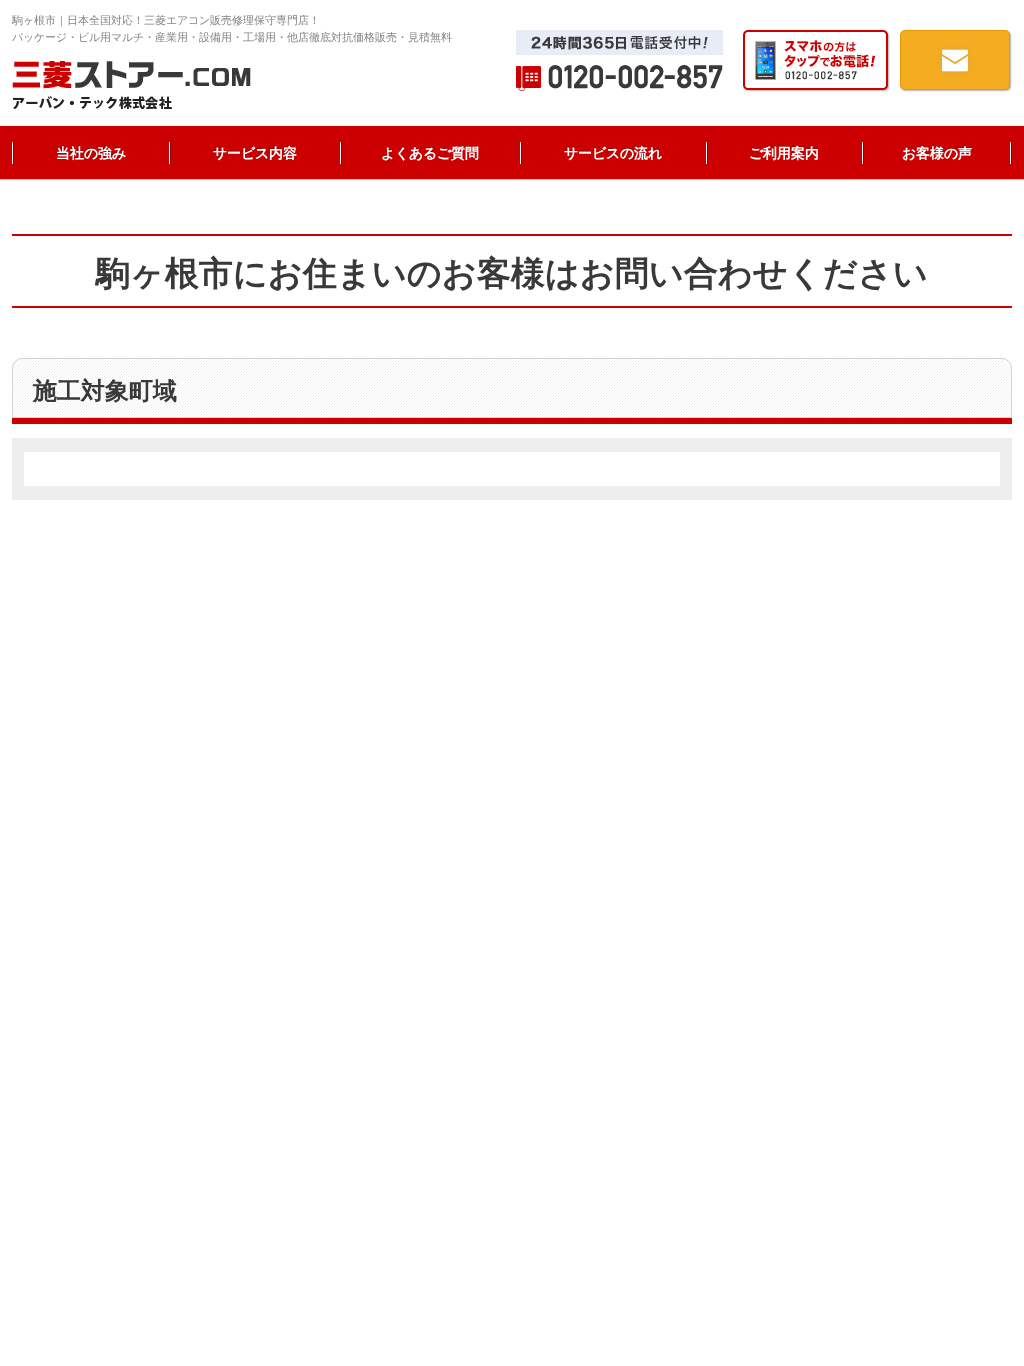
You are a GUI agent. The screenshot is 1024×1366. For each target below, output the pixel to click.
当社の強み (91, 153)
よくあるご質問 (430, 153)
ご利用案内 (784, 153)
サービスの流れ (613, 153)
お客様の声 (937, 153)
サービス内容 (255, 153)
